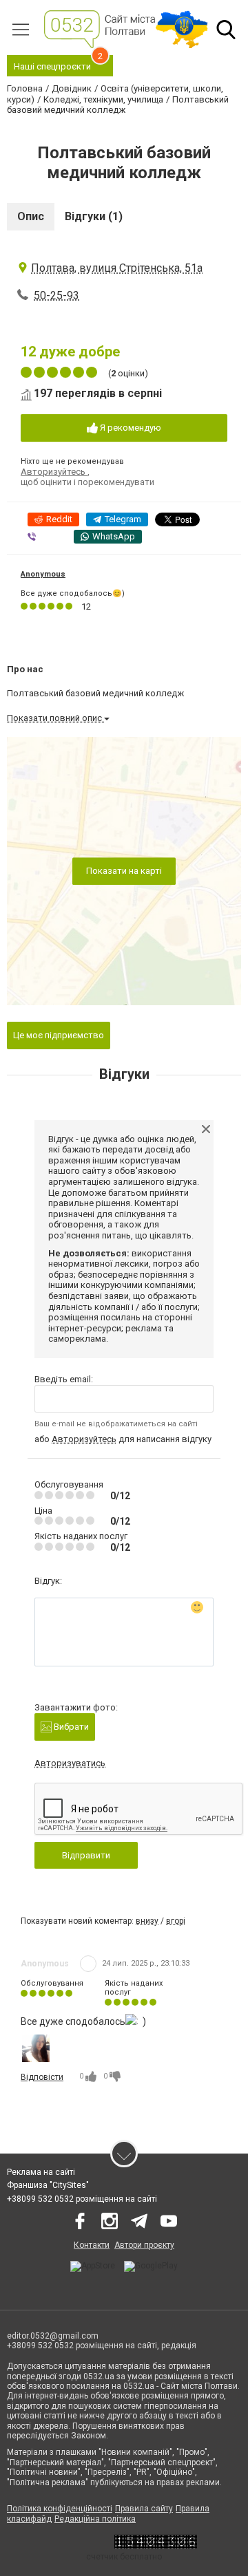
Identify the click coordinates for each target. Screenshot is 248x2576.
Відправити (86, 1855)
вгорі (176, 1921)
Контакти (92, 2245)
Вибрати (70, 1727)
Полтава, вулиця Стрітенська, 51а (117, 268)
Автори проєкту (144, 2245)
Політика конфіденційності (60, 2509)
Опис (31, 216)
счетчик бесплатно (124, 2557)
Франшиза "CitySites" (48, 2185)
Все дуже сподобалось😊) (73, 593)
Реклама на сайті (41, 2172)
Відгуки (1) (94, 216)
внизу (147, 1921)
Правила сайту (144, 2509)
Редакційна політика (95, 2519)
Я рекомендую (130, 428)
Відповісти (42, 2077)
